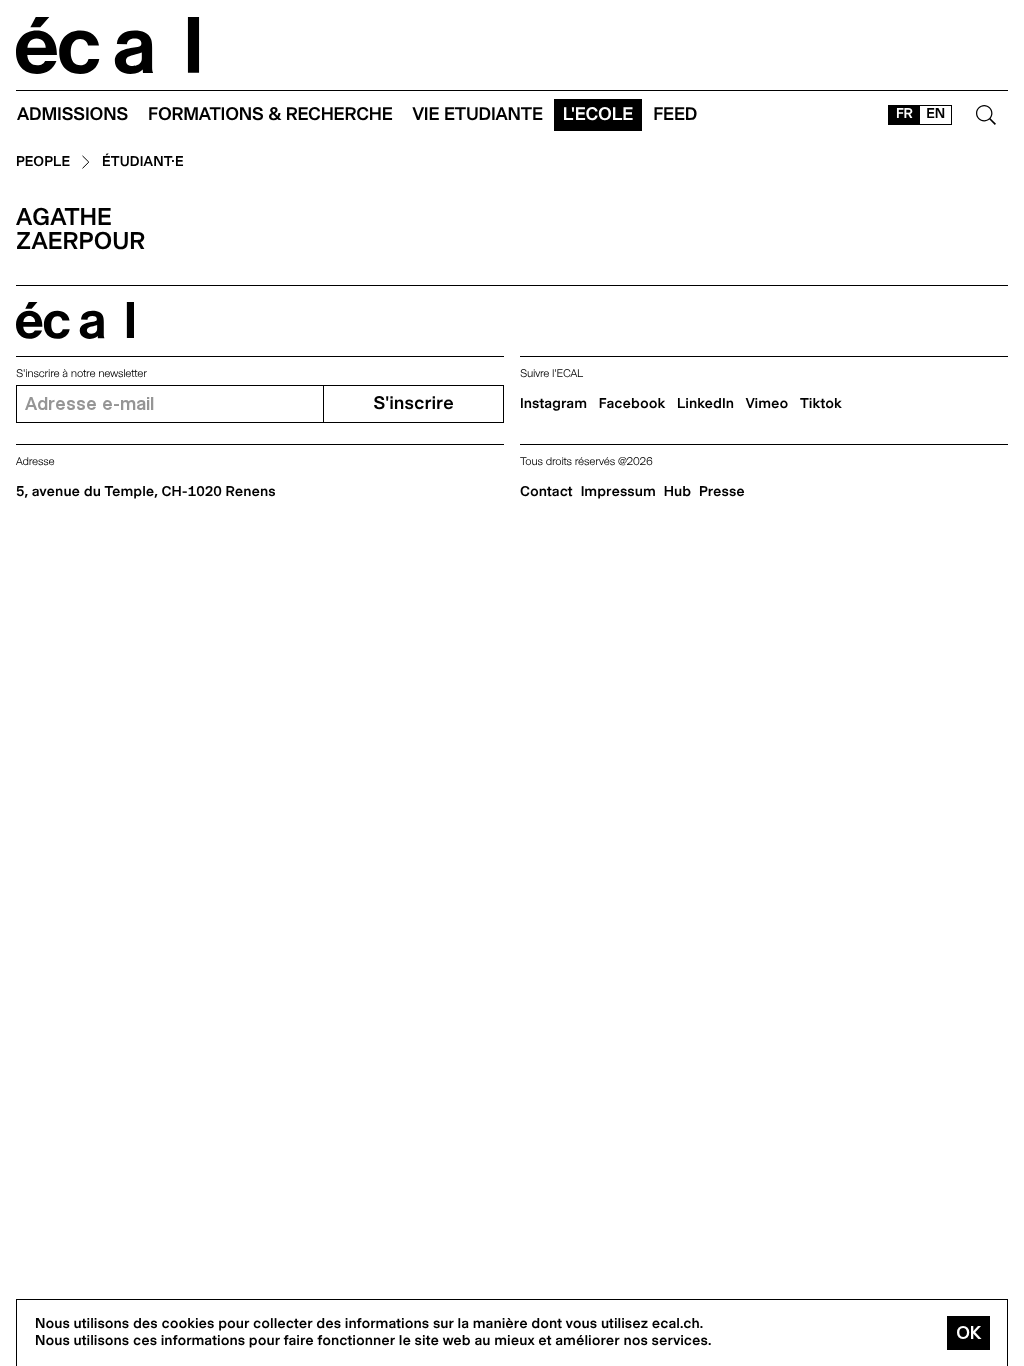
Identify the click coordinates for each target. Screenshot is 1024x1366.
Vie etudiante (478, 114)
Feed (675, 114)
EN (935, 114)
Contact (546, 492)
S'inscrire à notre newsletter (81, 373)
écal (75, 320)
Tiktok (821, 404)
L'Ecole (598, 114)
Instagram (553, 404)
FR (904, 114)
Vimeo (767, 404)
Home (108, 45)
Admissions (72, 114)
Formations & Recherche (270, 114)
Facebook (632, 404)
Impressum (618, 492)
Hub (677, 492)
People (43, 162)
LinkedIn (705, 404)
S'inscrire (413, 403)
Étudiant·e (143, 162)
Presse (722, 492)
